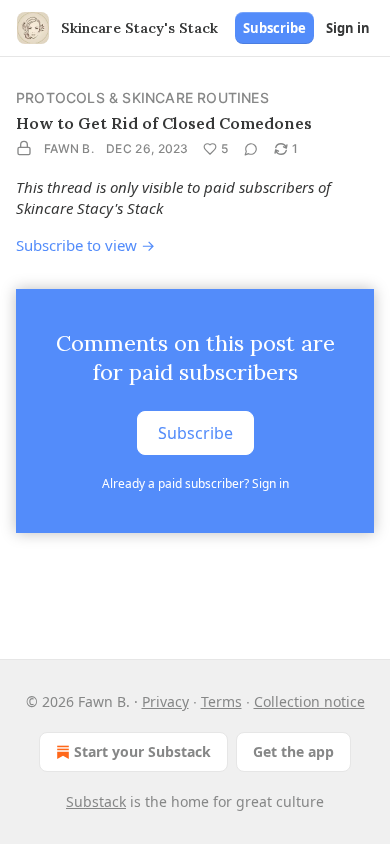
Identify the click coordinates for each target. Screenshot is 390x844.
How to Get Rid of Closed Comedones (164, 123)
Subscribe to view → (85, 245)
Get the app (293, 751)
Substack (96, 801)
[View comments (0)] (251, 149)
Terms (221, 701)
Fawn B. (69, 148)
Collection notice (309, 701)
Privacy (165, 701)
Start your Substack (142, 751)
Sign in (348, 28)
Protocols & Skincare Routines (142, 97)
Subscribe (274, 28)
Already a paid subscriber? (195, 483)
